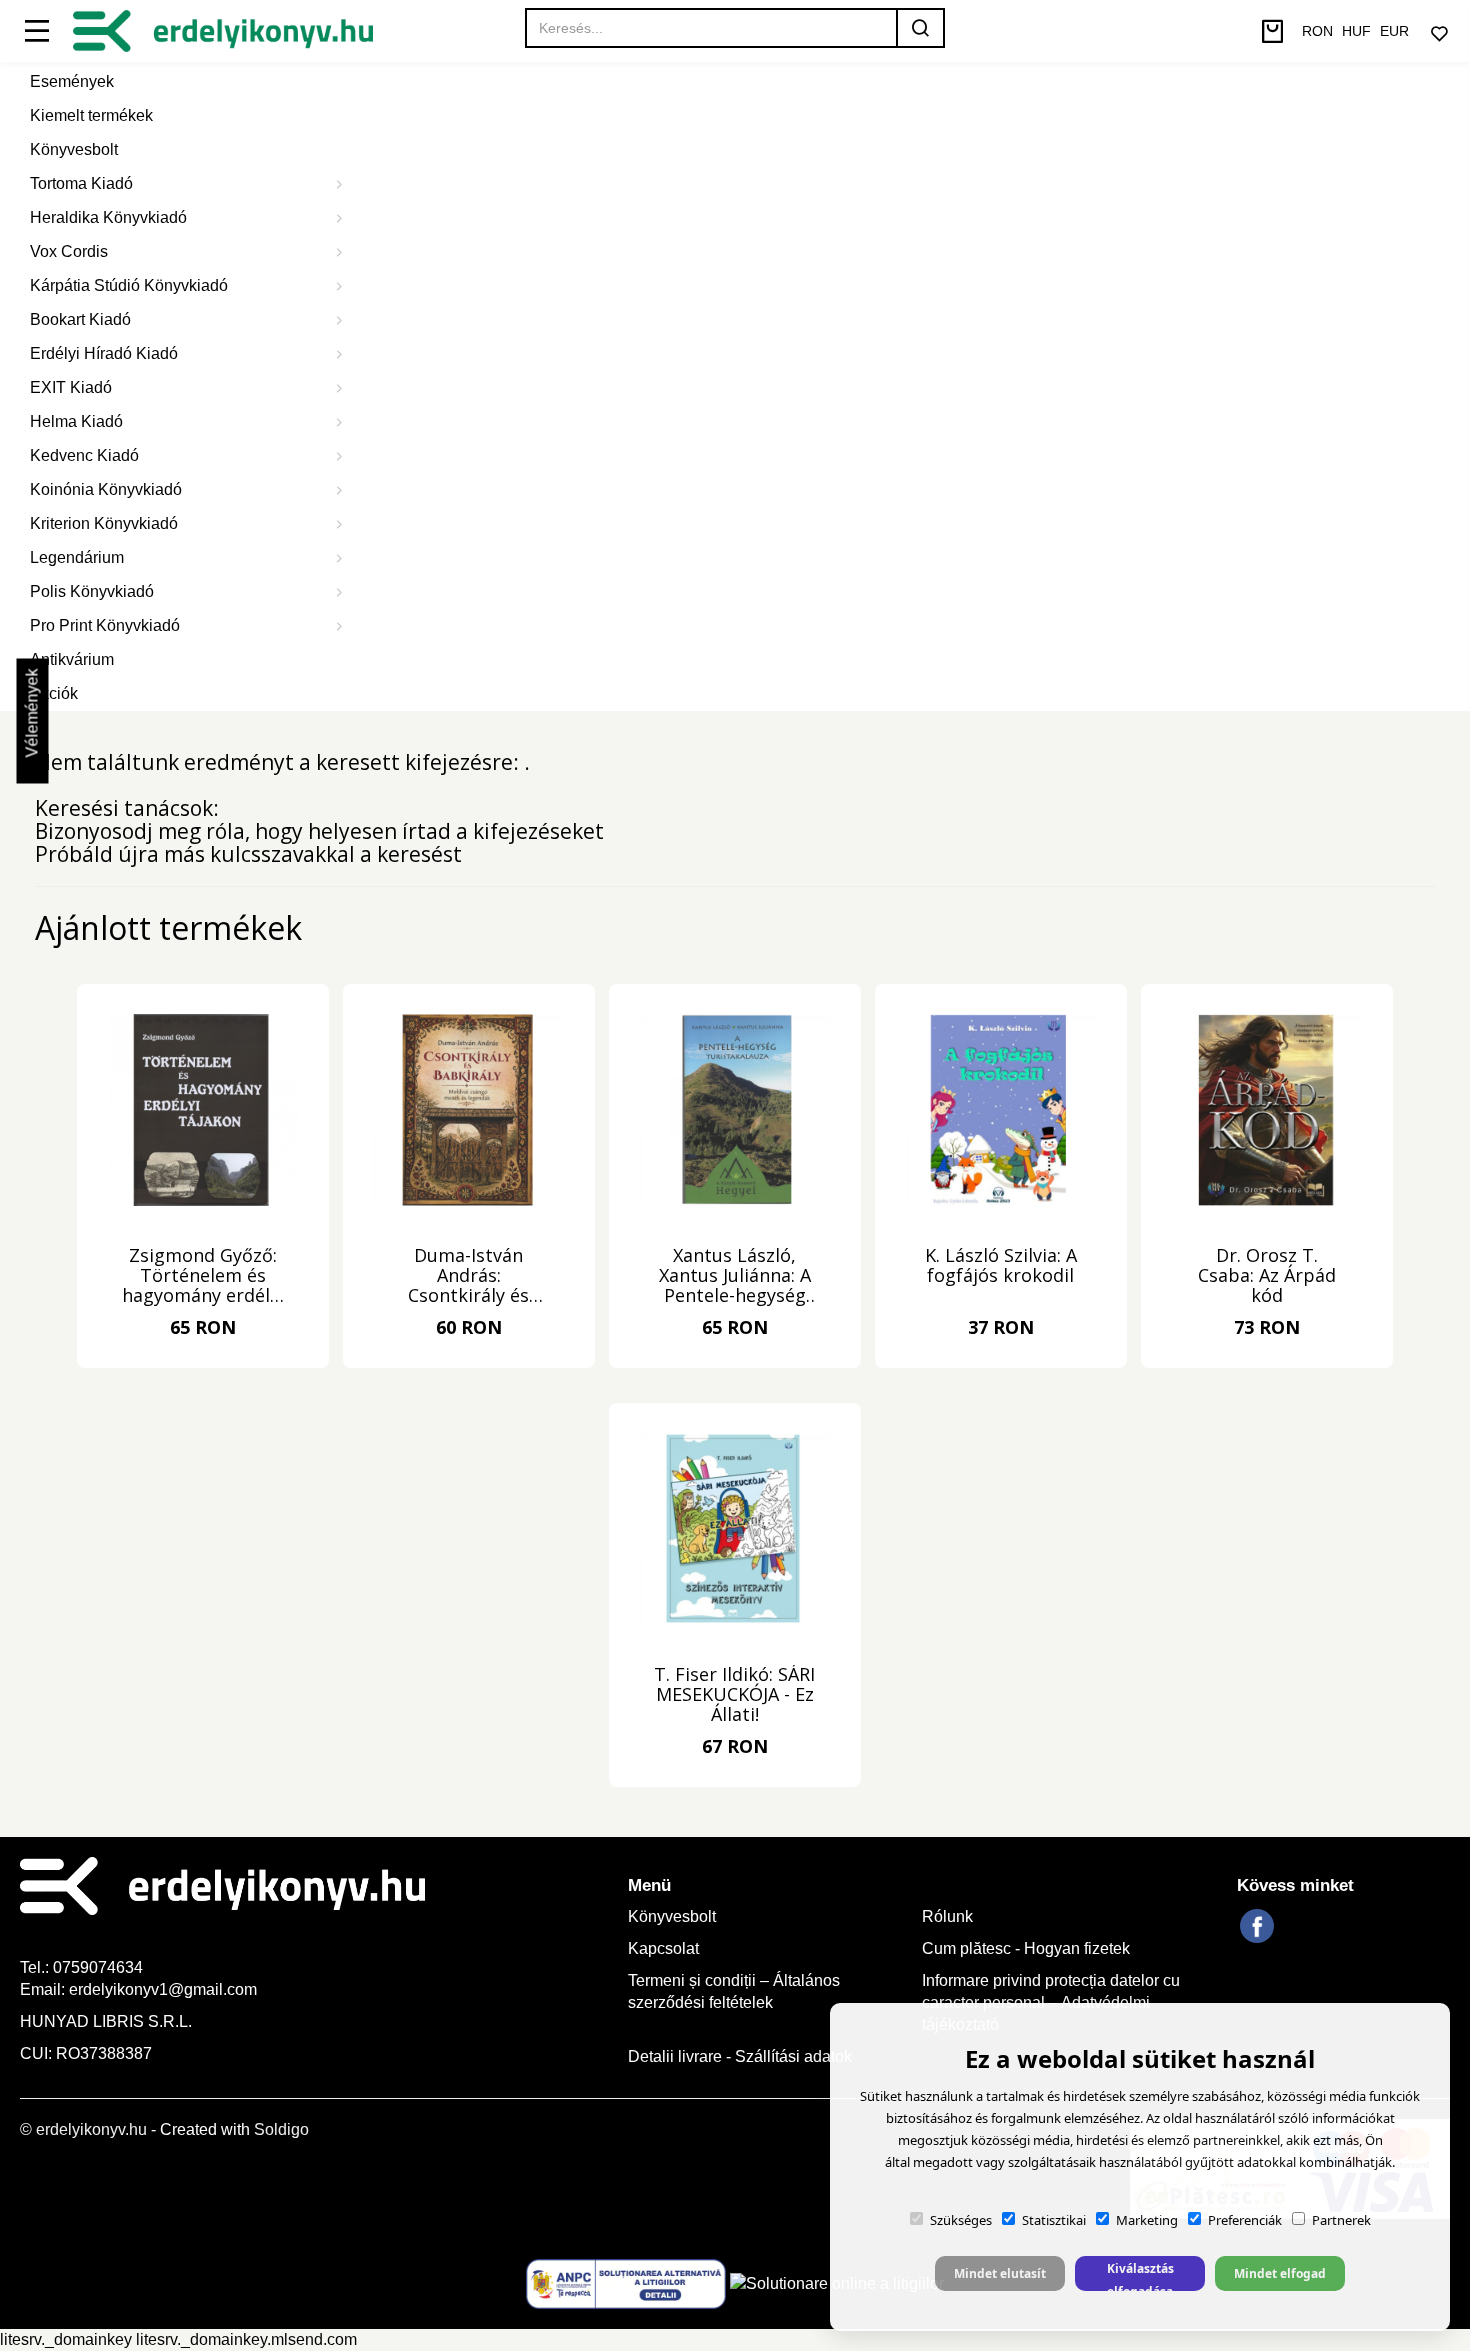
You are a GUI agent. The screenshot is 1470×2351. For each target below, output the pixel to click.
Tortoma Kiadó (81, 183)
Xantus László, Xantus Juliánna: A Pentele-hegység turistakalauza (735, 1276)
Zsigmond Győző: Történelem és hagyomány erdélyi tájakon (203, 1276)
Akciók (54, 693)
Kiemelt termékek (91, 115)
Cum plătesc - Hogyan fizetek (1026, 1948)
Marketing (1147, 2220)
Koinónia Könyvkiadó (106, 489)
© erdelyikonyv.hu (83, 2129)
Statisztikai (1054, 2220)
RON (1317, 31)
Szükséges (961, 2220)
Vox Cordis (69, 251)
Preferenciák (1245, 2220)
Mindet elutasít (1000, 2273)
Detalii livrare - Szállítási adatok (740, 2056)
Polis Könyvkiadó (92, 591)
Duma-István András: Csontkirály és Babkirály (468, 1276)
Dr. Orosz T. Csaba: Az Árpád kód (1267, 1276)
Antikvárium (72, 659)
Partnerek (1341, 2220)
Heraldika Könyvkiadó (108, 217)
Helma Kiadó (76, 421)
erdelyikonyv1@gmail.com (163, 1989)
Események (72, 81)
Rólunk (947, 1916)
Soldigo (281, 2129)
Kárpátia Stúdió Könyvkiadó (129, 285)
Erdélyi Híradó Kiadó (104, 353)
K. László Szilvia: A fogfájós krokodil (1001, 1266)
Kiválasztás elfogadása (1140, 2275)
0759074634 (100, 1967)
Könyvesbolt (74, 149)
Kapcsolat (663, 1948)
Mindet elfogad (1280, 2273)
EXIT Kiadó (71, 387)
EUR (1394, 31)
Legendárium (77, 557)
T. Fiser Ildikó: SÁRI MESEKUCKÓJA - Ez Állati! (734, 1695)
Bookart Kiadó (80, 319)
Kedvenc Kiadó (84, 455)
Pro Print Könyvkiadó (105, 625)
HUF (1356, 31)
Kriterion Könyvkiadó (104, 523)
